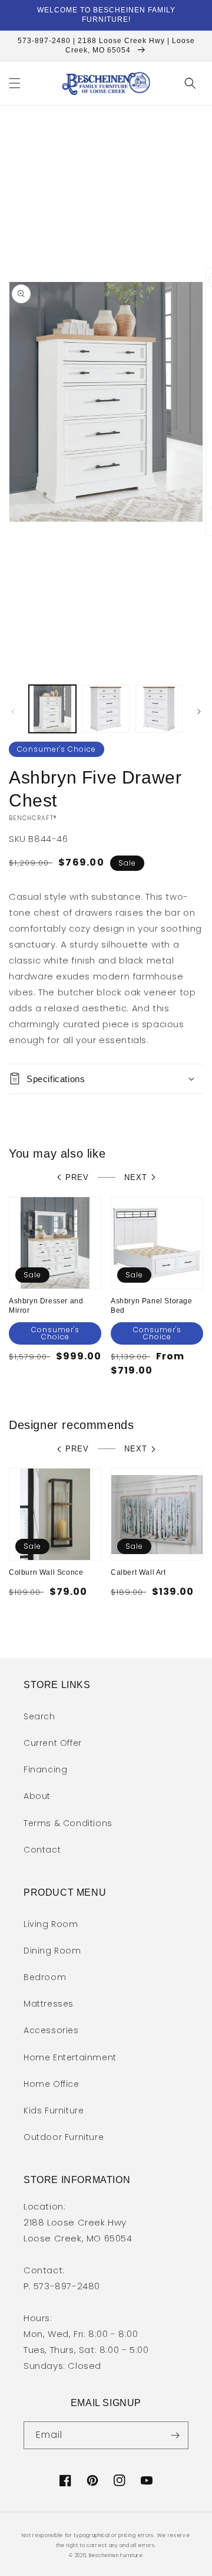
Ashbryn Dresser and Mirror (46, 1306)
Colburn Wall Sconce (46, 1572)
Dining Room (52, 1951)
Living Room (51, 1924)
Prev (77, 1177)
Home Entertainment (70, 2057)
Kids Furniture (54, 2110)
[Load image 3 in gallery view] (159, 709)
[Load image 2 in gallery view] (105, 709)
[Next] (199, 712)
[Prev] (13, 712)
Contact (42, 1850)
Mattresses (49, 2004)
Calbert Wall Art (138, 1572)
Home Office (52, 2084)
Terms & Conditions (68, 1823)
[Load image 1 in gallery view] (52, 709)
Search (39, 1716)
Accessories (51, 2030)
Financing (45, 1769)
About (37, 1796)
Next (136, 1177)
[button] (15, 83)
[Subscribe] (175, 2435)
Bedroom (45, 1977)
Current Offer (53, 1743)
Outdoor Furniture (64, 2137)
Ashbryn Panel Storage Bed (152, 1306)
